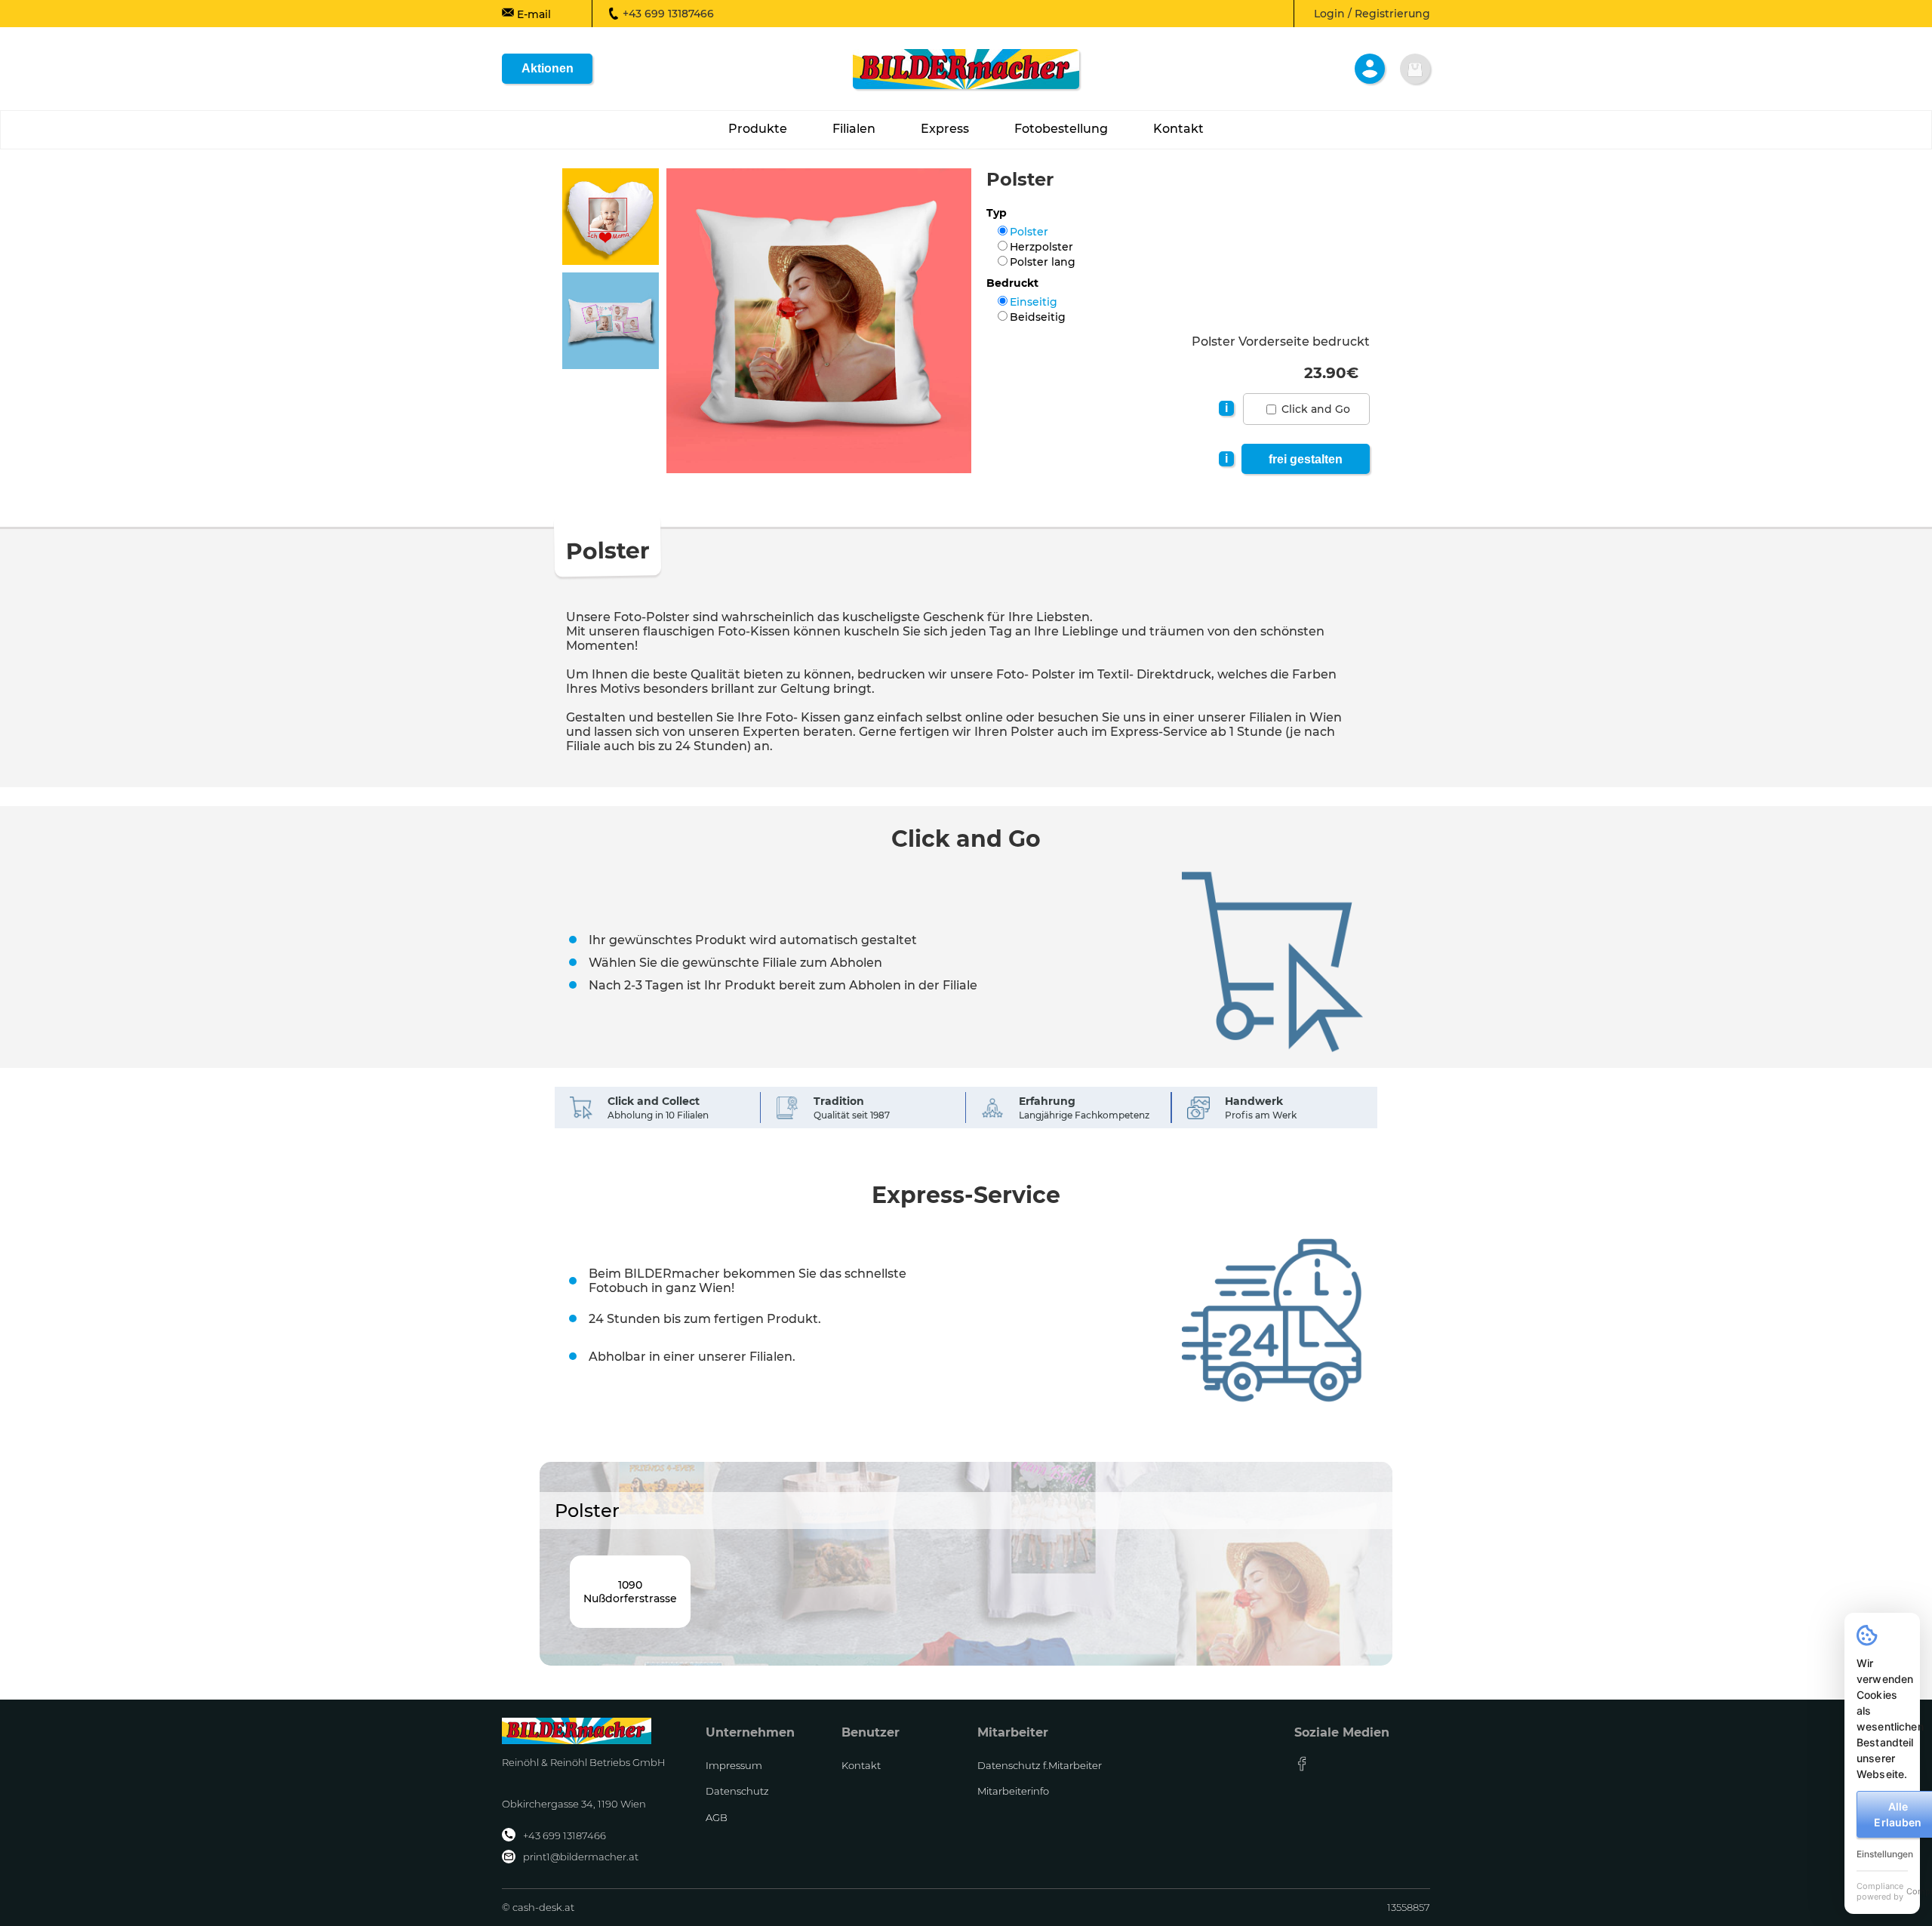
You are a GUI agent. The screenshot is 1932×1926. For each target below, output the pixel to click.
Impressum (734, 1765)
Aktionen (548, 68)
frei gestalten (1306, 459)
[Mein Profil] (1370, 69)
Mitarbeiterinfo (1013, 1791)
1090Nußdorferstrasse (630, 1592)
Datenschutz (737, 1791)
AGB (717, 1817)
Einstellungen (1885, 1854)
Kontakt (861, 1765)
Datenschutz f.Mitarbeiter (1040, 1765)
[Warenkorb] (1415, 69)
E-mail (532, 14)
